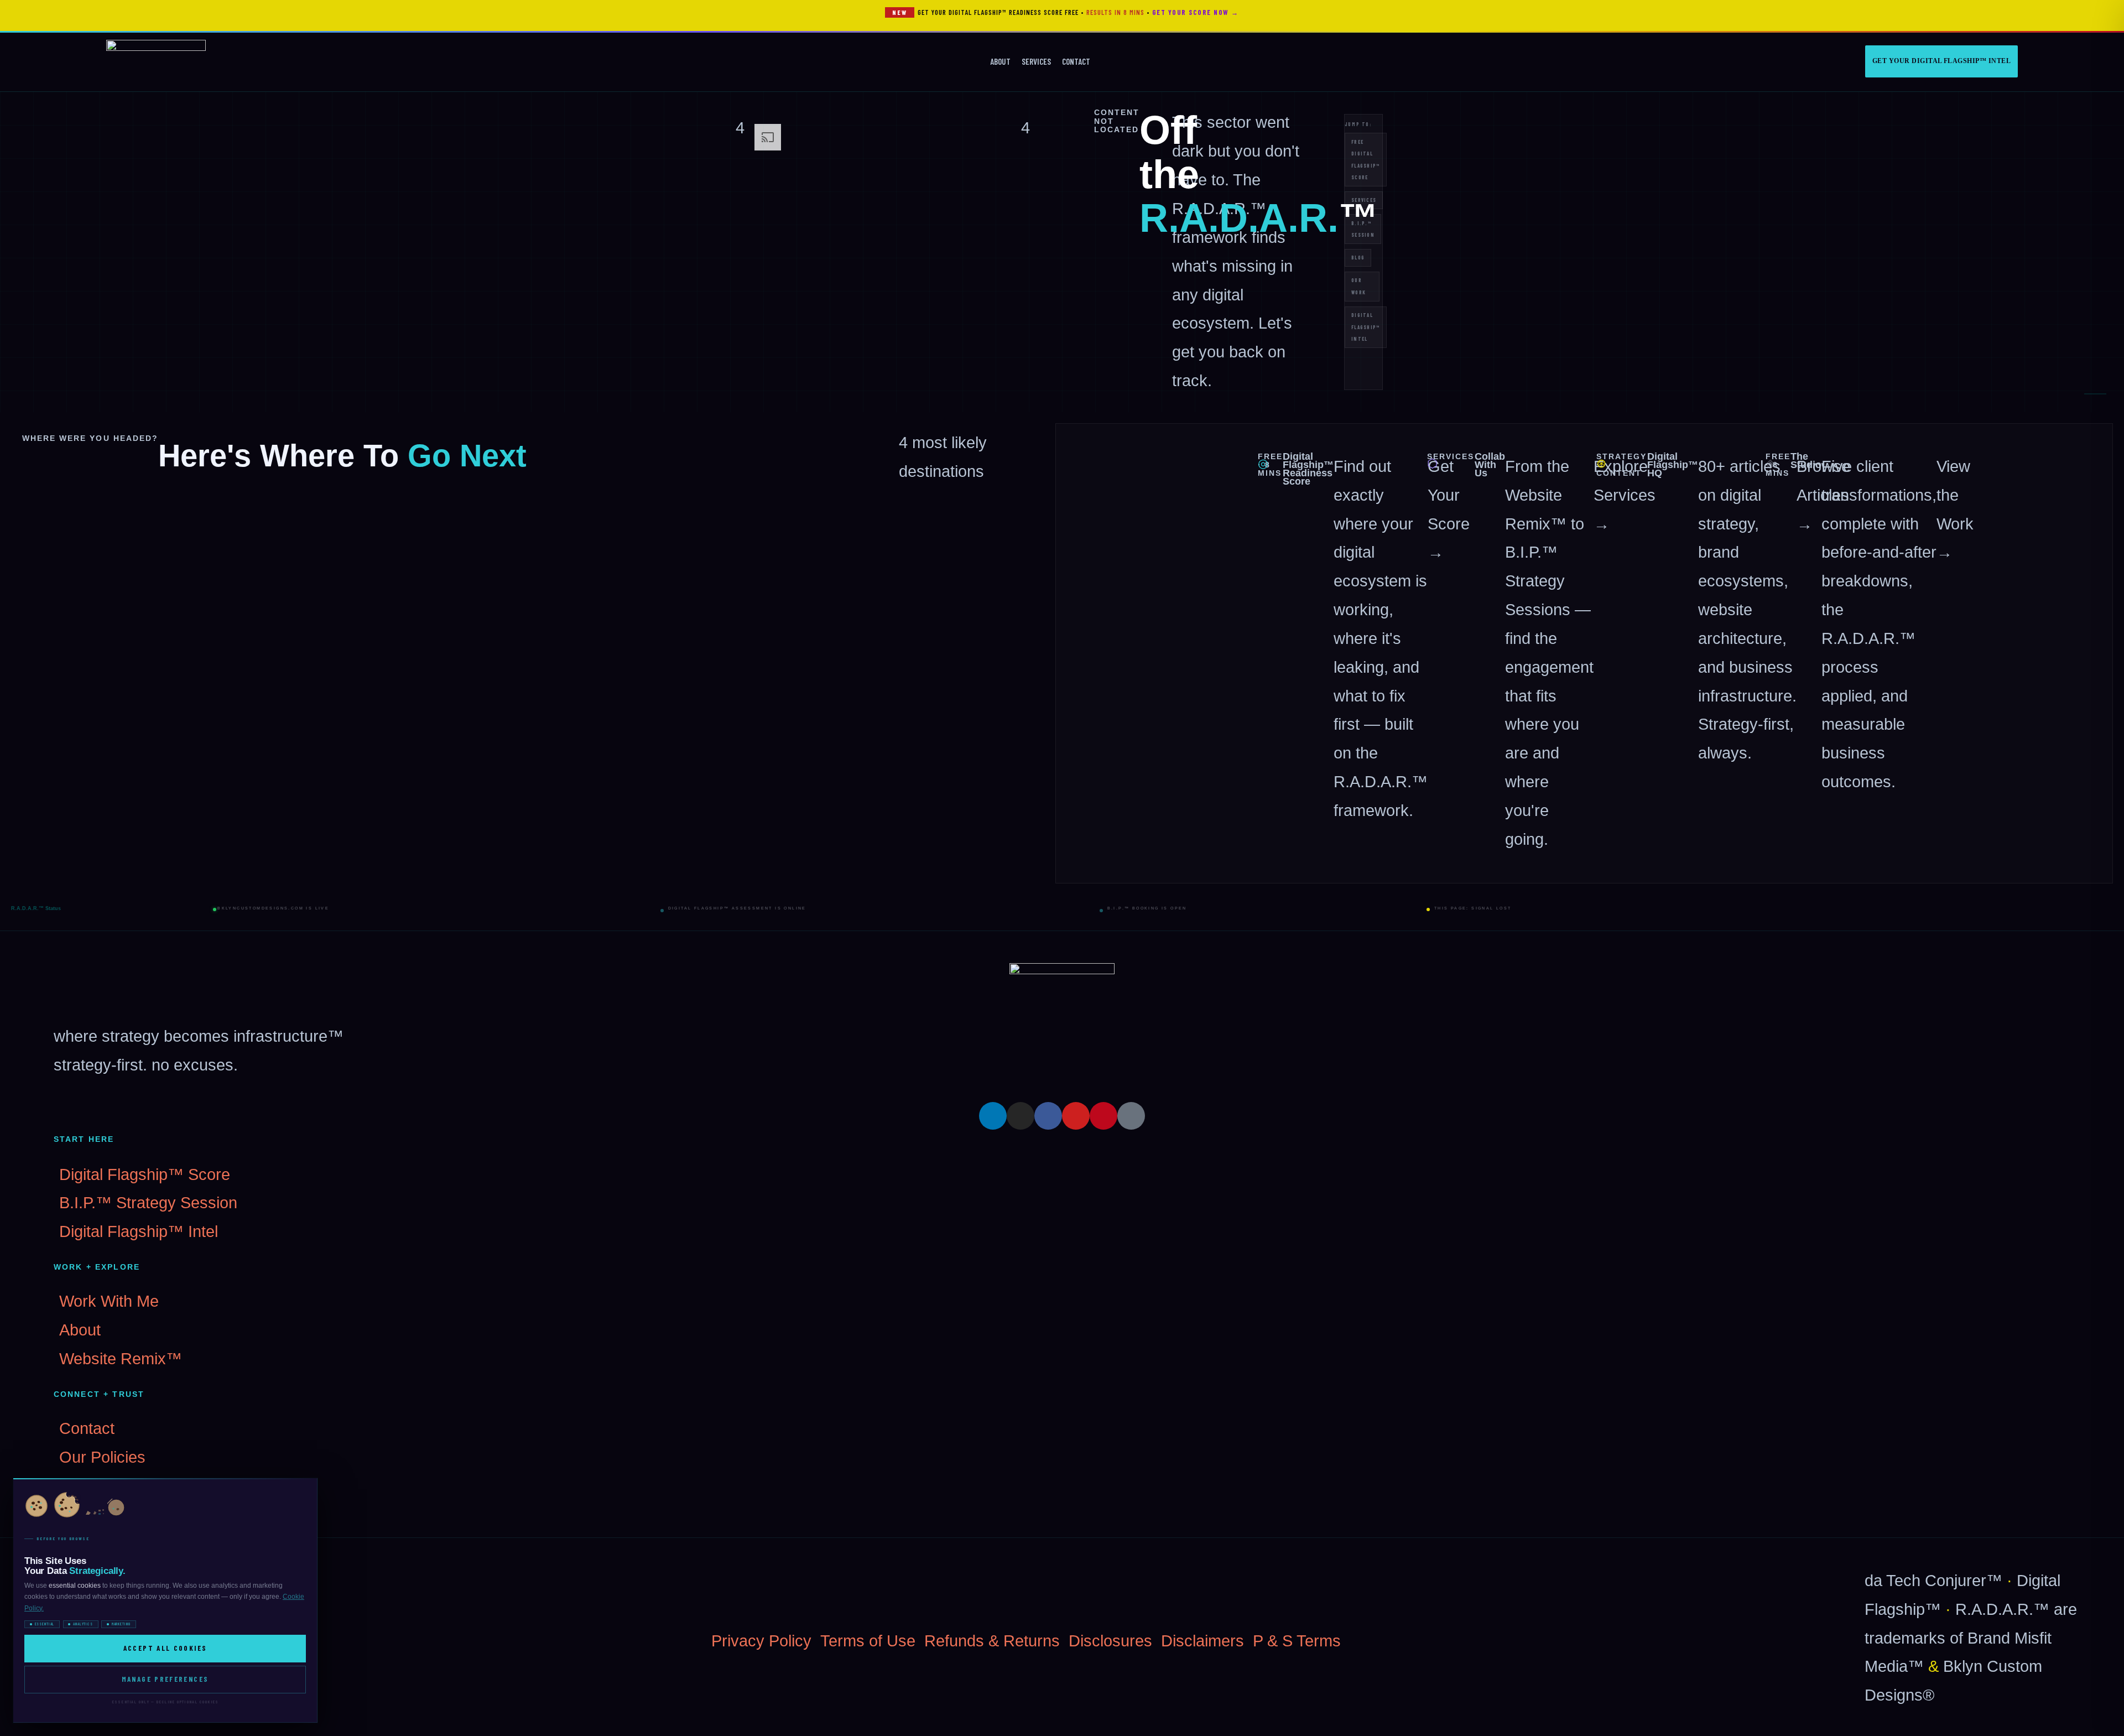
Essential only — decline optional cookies (165, 1702)
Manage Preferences (165, 1679)
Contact (1076, 61)
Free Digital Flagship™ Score (1365, 160)
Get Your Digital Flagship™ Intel (1941, 61)
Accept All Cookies (165, 1648)
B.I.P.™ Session (1363, 229)
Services (1036, 61)
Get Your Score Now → (1196, 12)
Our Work (1358, 286)
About (1000, 61)
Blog (1358, 258)
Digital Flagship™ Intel (1365, 327)
